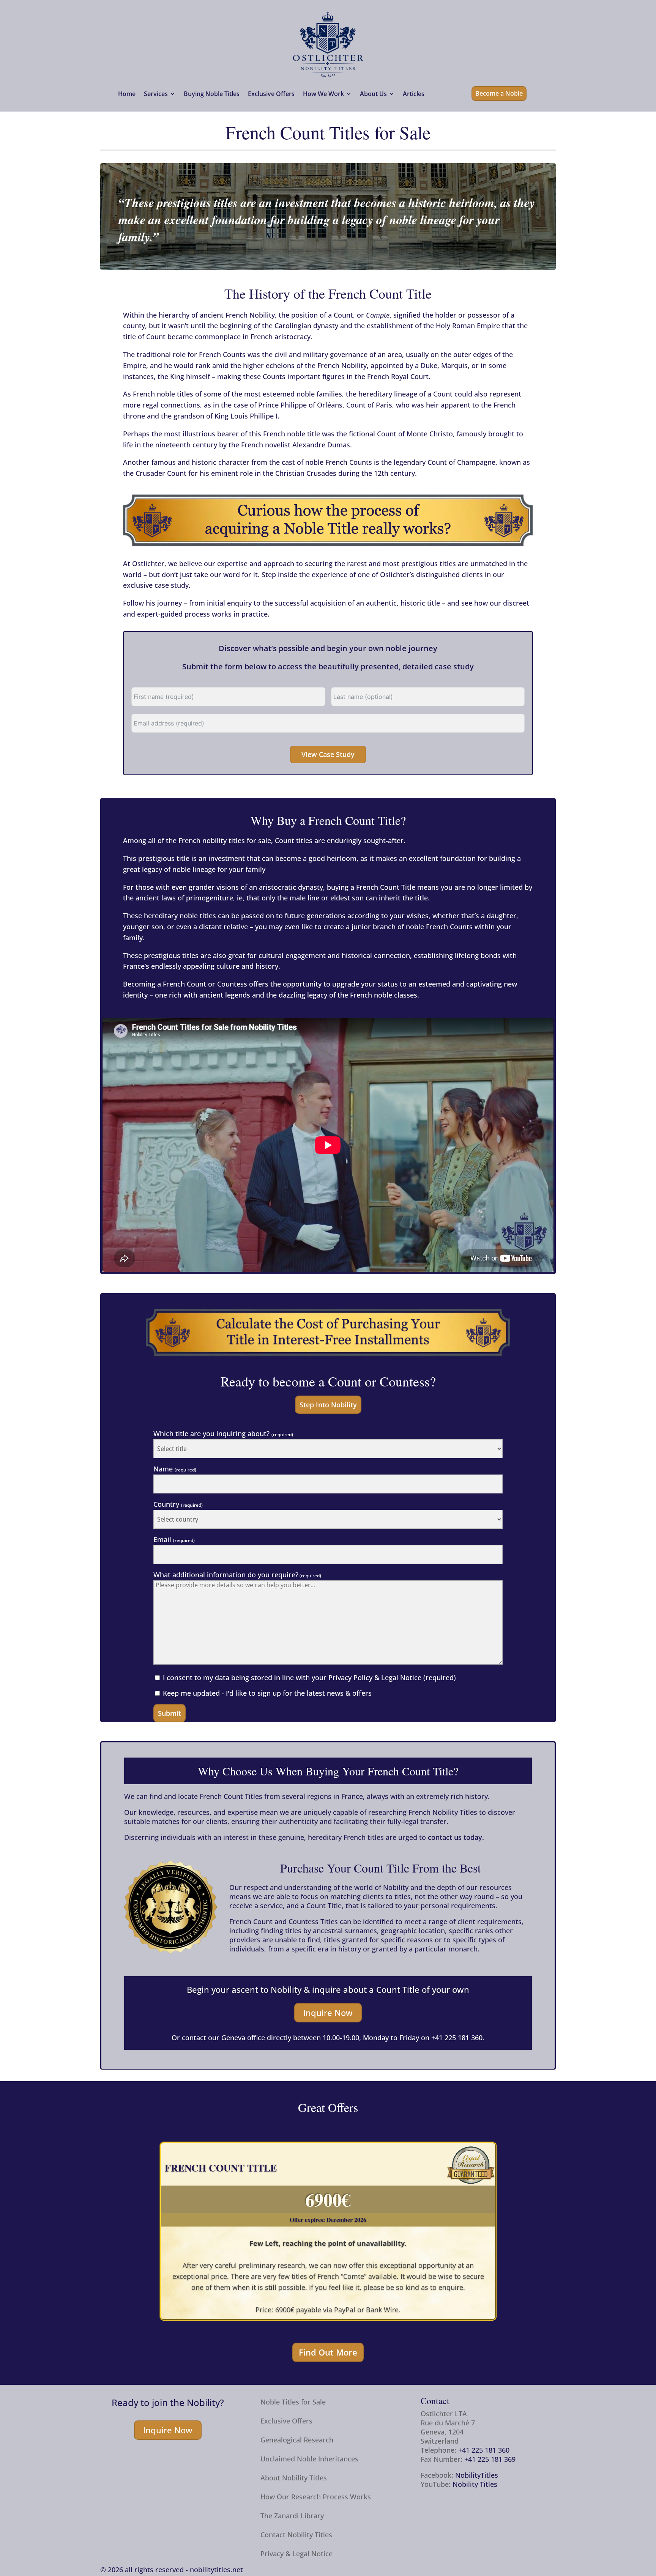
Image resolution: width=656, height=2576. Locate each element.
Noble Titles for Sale (293, 2403)
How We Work (323, 94)
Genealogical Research (297, 2441)
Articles (414, 94)
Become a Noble (499, 93)
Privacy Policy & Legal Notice (375, 1677)
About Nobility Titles (294, 2479)
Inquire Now (328, 2013)
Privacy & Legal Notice (296, 2555)
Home (127, 94)
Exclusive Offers (271, 94)
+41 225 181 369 (490, 2459)
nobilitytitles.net (216, 2570)
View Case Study (328, 754)
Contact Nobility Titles (296, 2536)
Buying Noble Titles (212, 94)
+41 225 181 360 (457, 2038)
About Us (373, 94)
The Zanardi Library (292, 2517)
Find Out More (328, 2352)
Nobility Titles (475, 2484)
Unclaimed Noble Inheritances (309, 2460)
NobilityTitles (477, 2475)
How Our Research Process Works (316, 2498)
